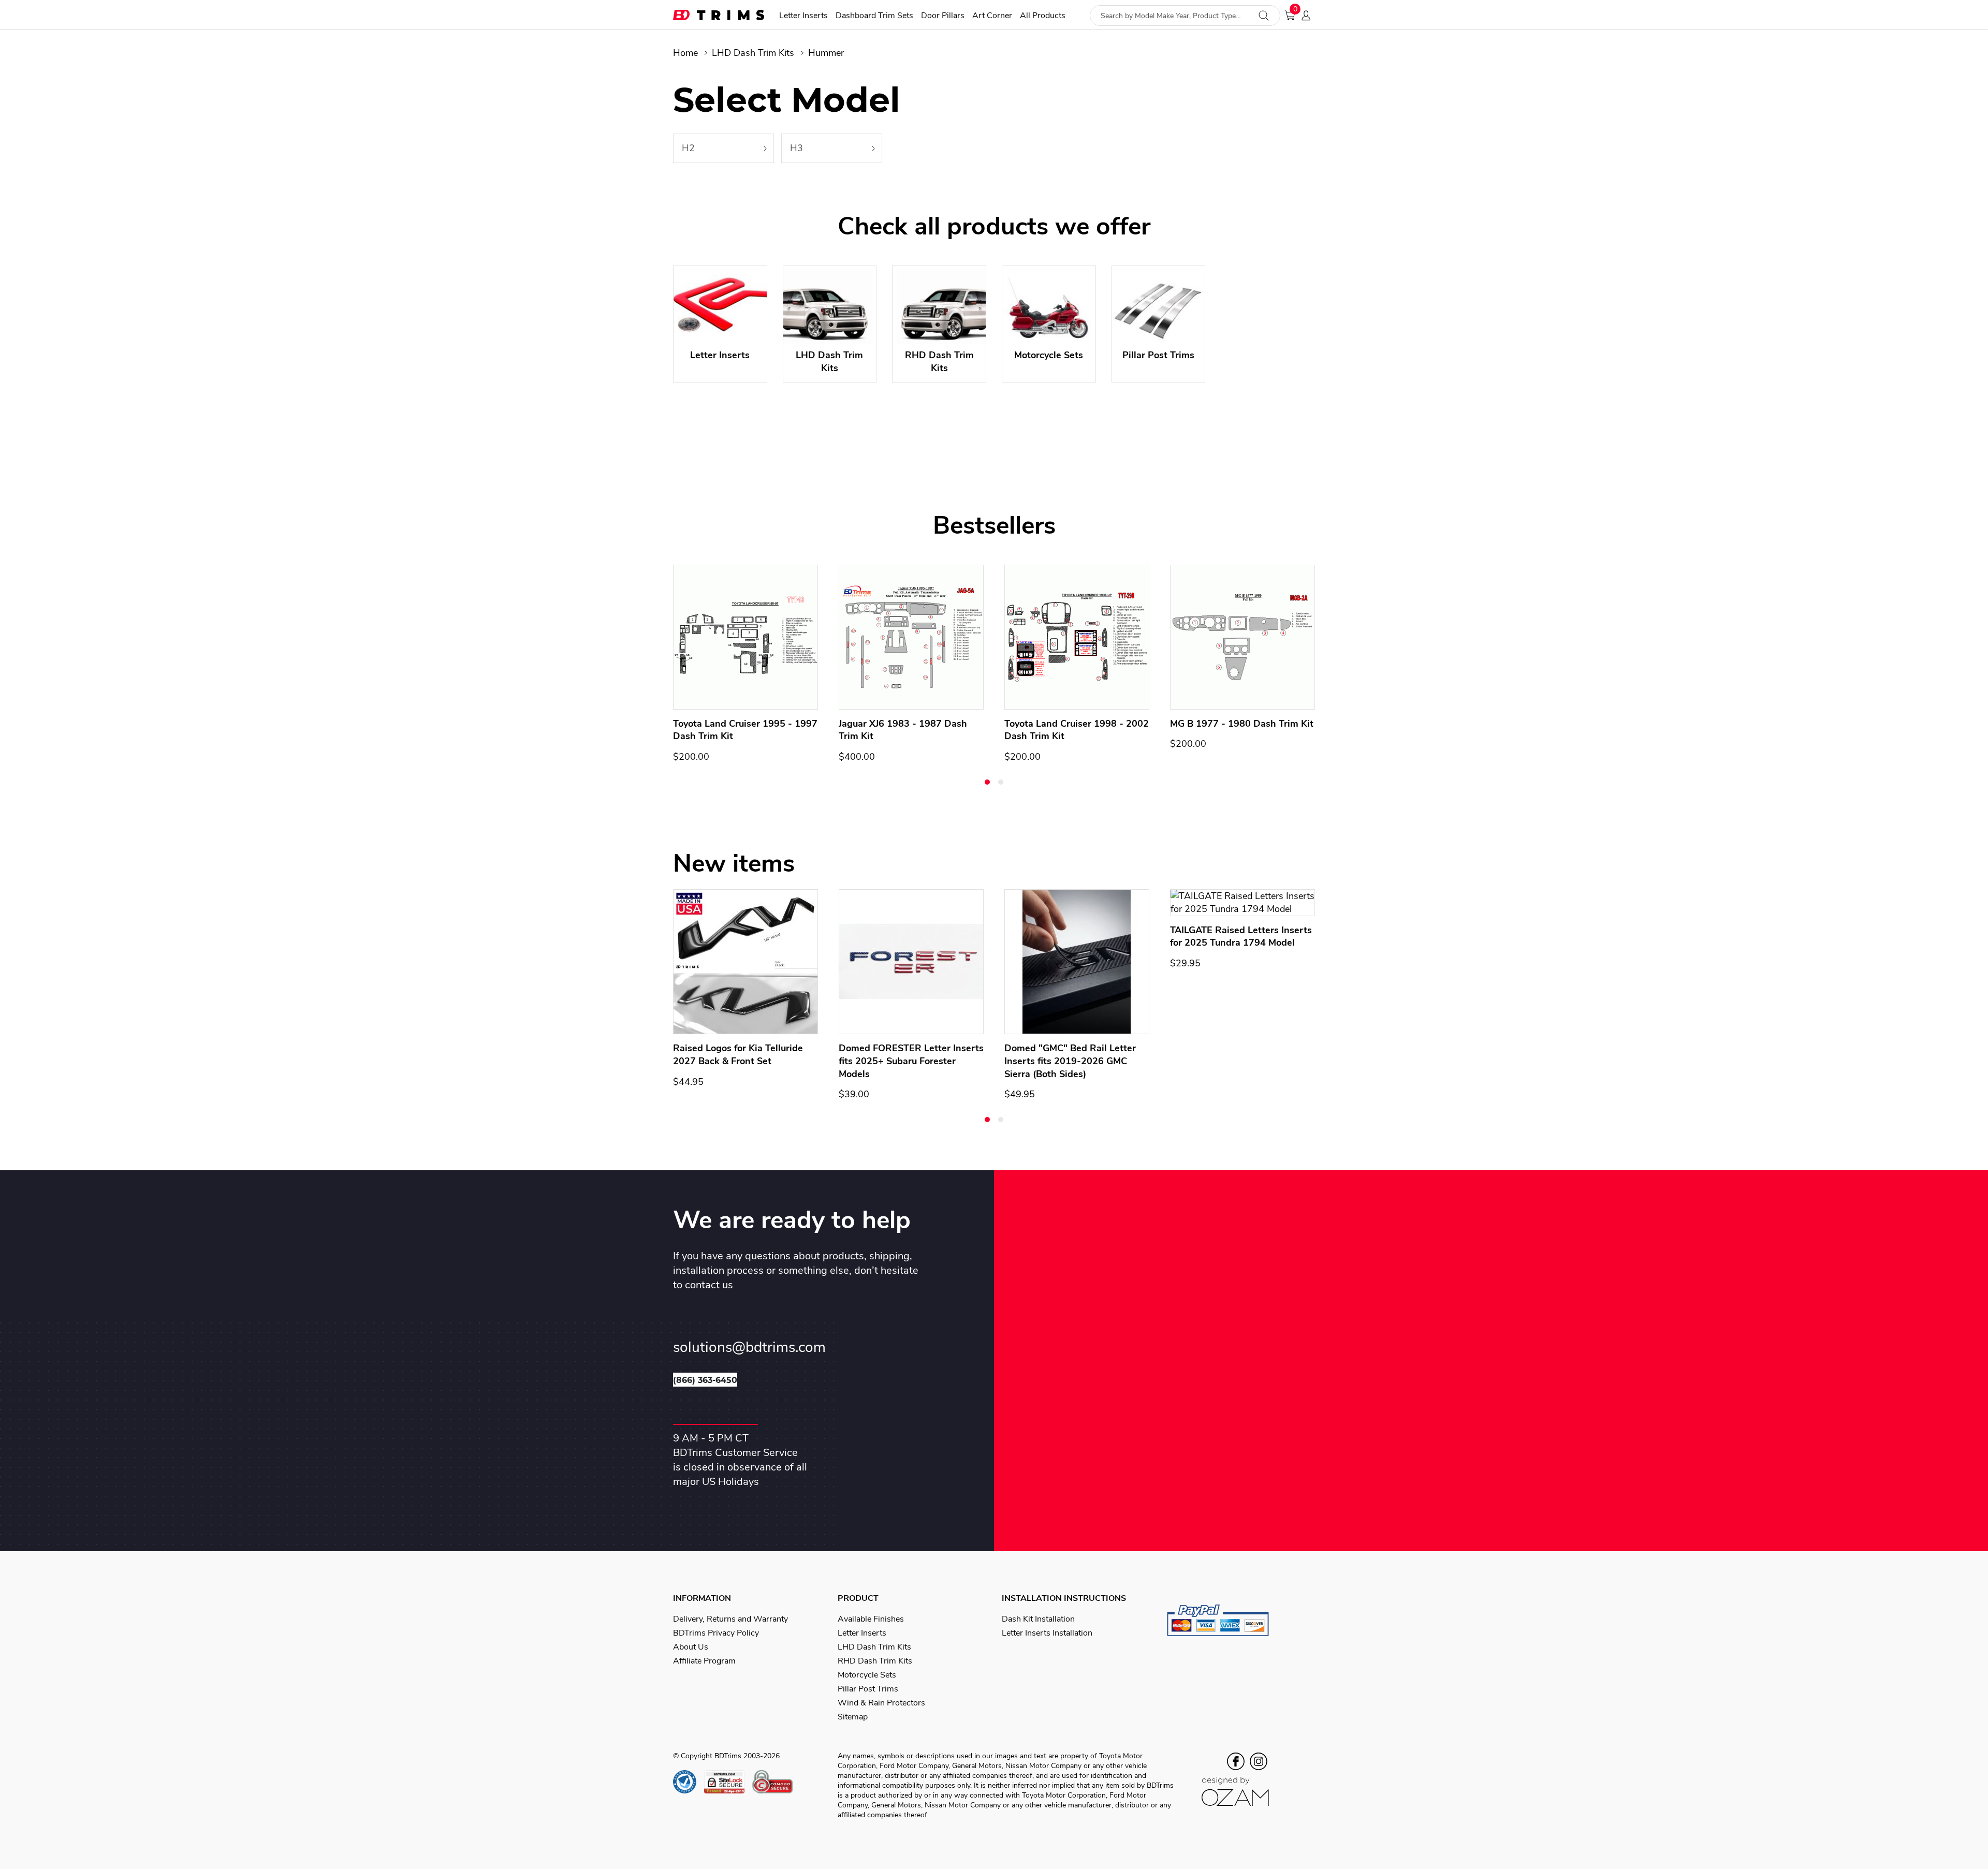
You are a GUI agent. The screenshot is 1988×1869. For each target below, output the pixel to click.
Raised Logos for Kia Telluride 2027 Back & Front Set (738, 1055)
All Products (1043, 16)
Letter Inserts (803, 16)
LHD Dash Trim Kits (753, 53)
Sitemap (853, 1717)
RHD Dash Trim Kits (875, 1661)
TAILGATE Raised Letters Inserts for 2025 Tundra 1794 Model (1241, 937)
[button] (987, 782)
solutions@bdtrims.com (749, 1348)
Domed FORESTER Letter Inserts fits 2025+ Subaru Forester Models (911, 1061)
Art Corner (992, 16)
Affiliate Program (704, 1661)
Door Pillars (943, 16)
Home (685, 53)
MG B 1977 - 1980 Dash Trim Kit (1242, 724)
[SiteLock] (728, 1782)
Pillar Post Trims (868, 1689)
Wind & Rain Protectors (881, 1703)
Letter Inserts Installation (1047, 1633)
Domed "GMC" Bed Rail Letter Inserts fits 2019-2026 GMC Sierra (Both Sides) (1070, 1061)
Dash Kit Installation (1038, 1619)
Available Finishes (871, 1619)
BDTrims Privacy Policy (716, 1633)
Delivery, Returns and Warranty (730, 1619)
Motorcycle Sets (867, 1675)
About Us (691, 1647)
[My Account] (1309, 16)
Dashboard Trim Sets (874, 16)
